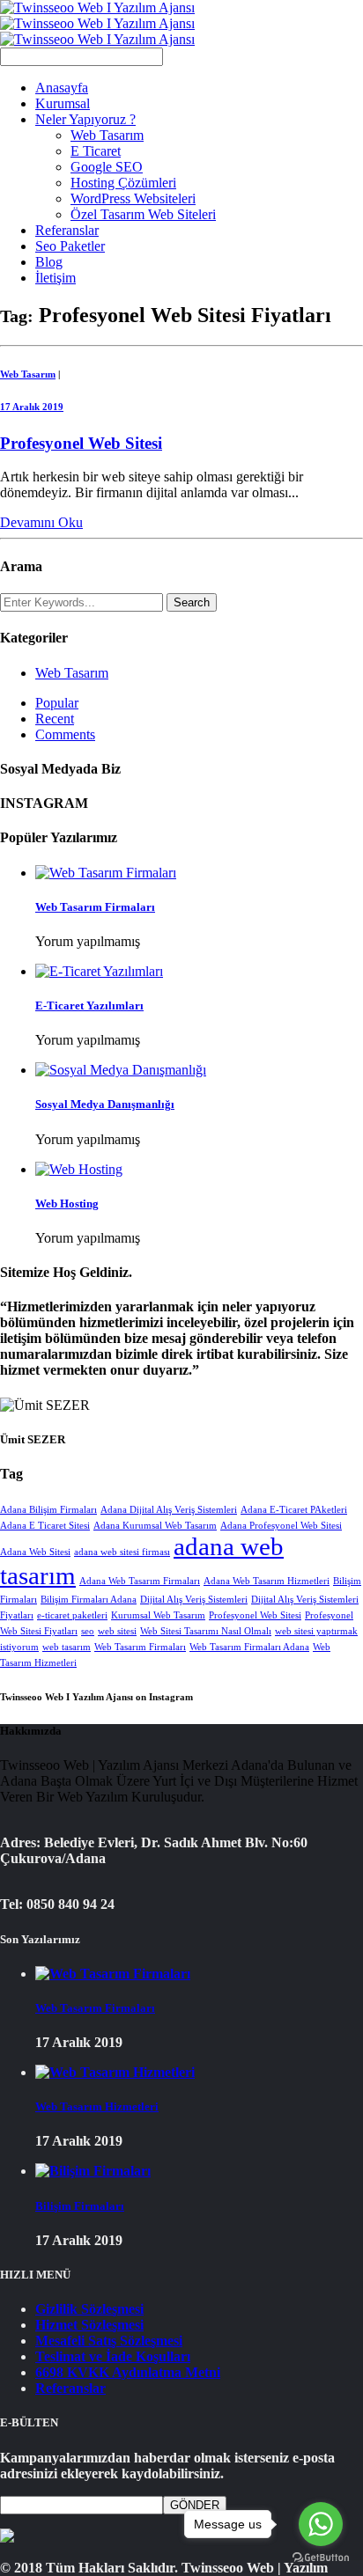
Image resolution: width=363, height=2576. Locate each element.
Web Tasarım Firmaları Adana (249, 1647)
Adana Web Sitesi (35, 1552)
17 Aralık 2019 (32, 407)
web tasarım (67, 1647)
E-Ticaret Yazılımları (89, 1005)
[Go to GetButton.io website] (321, 2558)
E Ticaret (96, 151)
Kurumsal (63, 103)
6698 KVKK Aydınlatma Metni (128, 2372)
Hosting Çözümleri (123, 183)
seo (88, 1631)
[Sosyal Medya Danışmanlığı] (121, 1070)
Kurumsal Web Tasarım (158, 1615)
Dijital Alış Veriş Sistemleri (194, 1600)
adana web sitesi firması (122, 1552)
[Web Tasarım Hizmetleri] (115, 2072)
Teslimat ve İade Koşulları (113, 2356)
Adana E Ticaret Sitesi (45, 1526)
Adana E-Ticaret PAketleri (294, 1510)
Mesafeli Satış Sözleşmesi (109, 2341)
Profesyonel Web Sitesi (81, 443)
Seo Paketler (70, 246)
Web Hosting (67, 1204)
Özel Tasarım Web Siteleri (143, 214)
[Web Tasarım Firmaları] (106, 873)
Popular (57, 703)
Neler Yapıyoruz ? (85, 119)
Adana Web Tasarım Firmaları (140, 1581)
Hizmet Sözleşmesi (89, 2325)
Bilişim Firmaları (80, 2206)
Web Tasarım (107, 135)
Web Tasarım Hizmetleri (97, 2106)
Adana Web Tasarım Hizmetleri (267, 1581)
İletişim (56, 278)
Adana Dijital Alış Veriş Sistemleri (169, 1510)
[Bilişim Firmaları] (93, 2171)
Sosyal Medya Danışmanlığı (105, 1104)
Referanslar (67, 230)
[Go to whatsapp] (321, 2524)
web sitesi (117, 1631)
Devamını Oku (41, 522)
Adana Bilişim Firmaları (48, 1510)
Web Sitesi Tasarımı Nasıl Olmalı (206, 1631)
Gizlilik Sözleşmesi (89, 2309)
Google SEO (107, 167)
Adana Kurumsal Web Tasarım (155, 1526)
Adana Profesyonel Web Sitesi (281, 1526)
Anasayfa (62, 88)
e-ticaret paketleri (72, 1615)
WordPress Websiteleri (133, 198)
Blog (49, 262)
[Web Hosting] (79, 1169)
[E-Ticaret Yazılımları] (99, 971)
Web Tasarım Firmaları (95, 907)
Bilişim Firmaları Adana (89, 1600)
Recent (55, 719)
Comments (65, 734)
